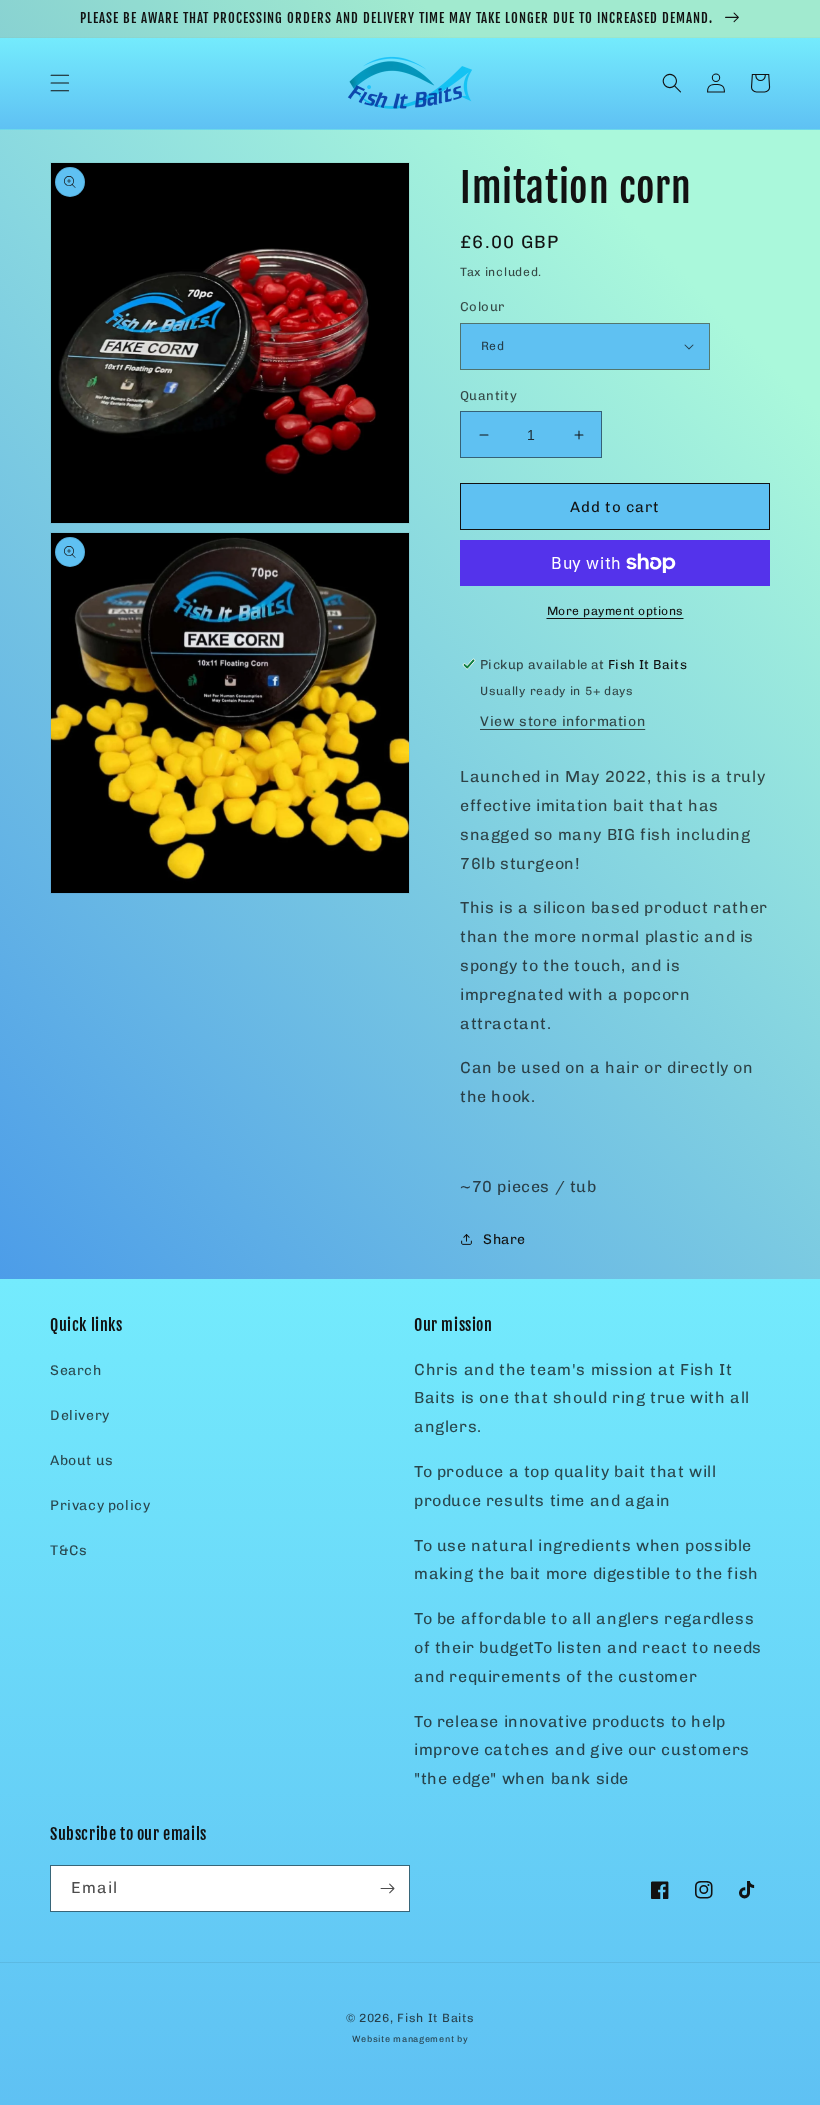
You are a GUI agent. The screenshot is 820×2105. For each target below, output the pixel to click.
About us (82, 1460)
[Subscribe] (387, 1888)
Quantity (488, 395)
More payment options (615, 611)
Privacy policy (100, 1505)
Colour (482, 306)
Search (76, 1370)
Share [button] (504, 1239)
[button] (60, 83)
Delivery (80, 1415)
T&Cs (68, 1550)
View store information (562, 721)
